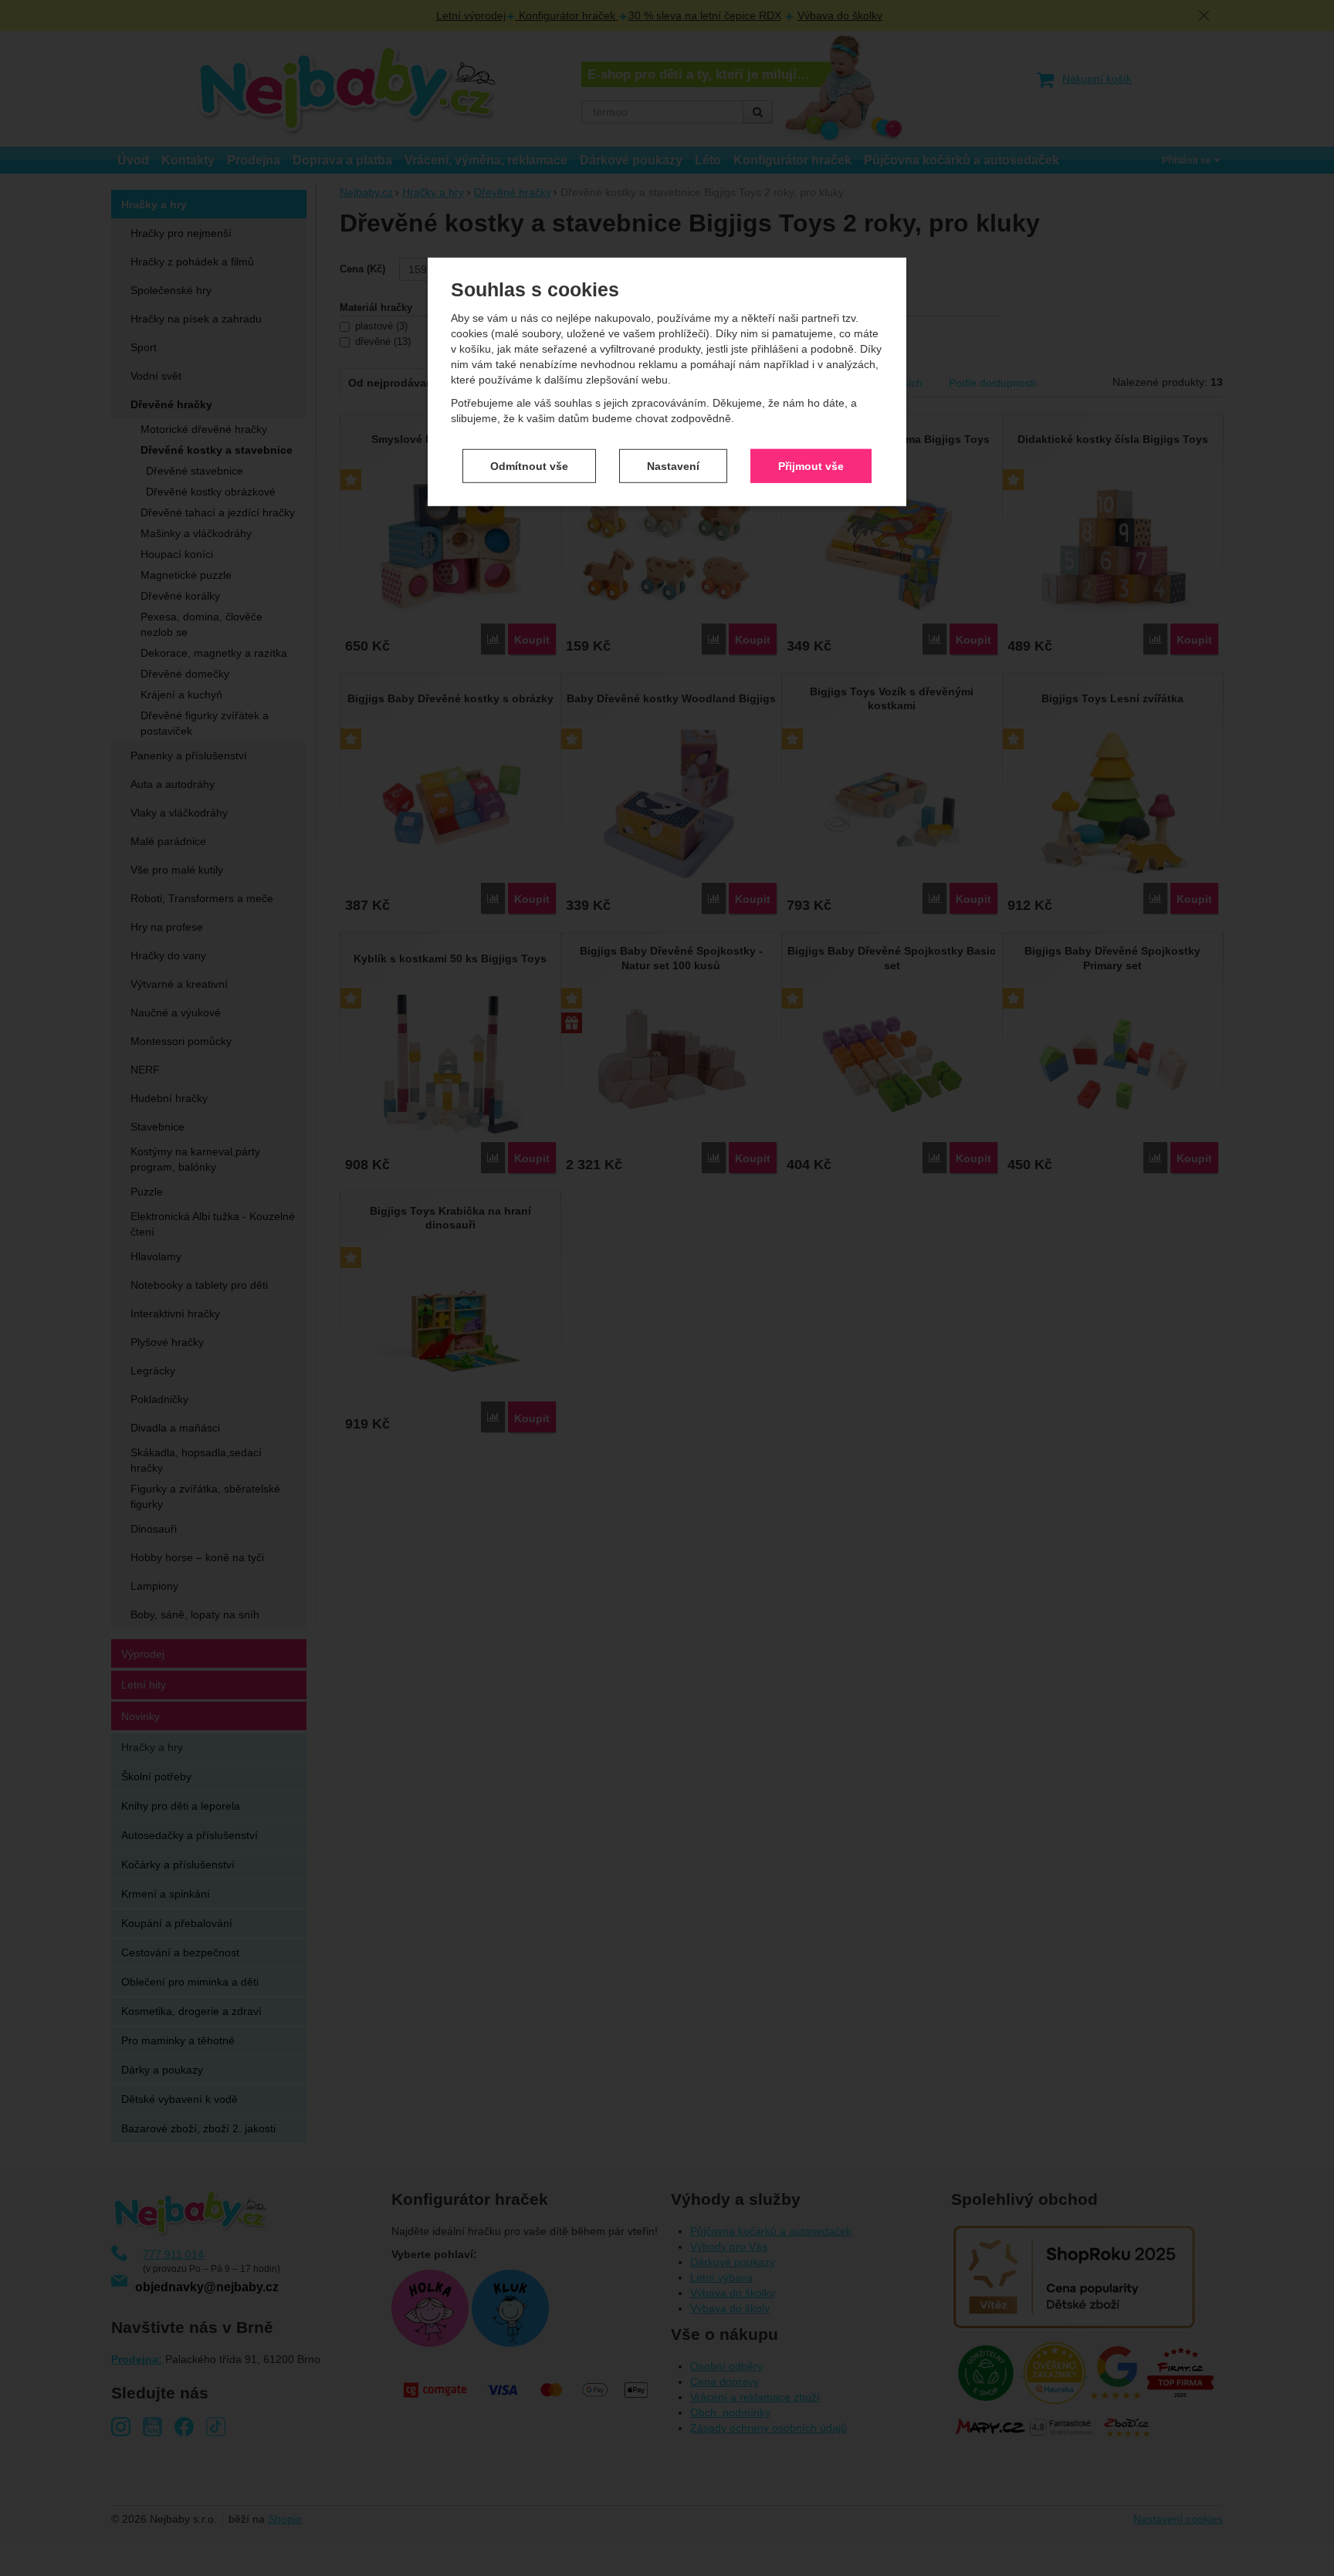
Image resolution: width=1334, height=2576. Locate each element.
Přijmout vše (811, 465)
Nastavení (673, 465)
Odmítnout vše (529, 465)
